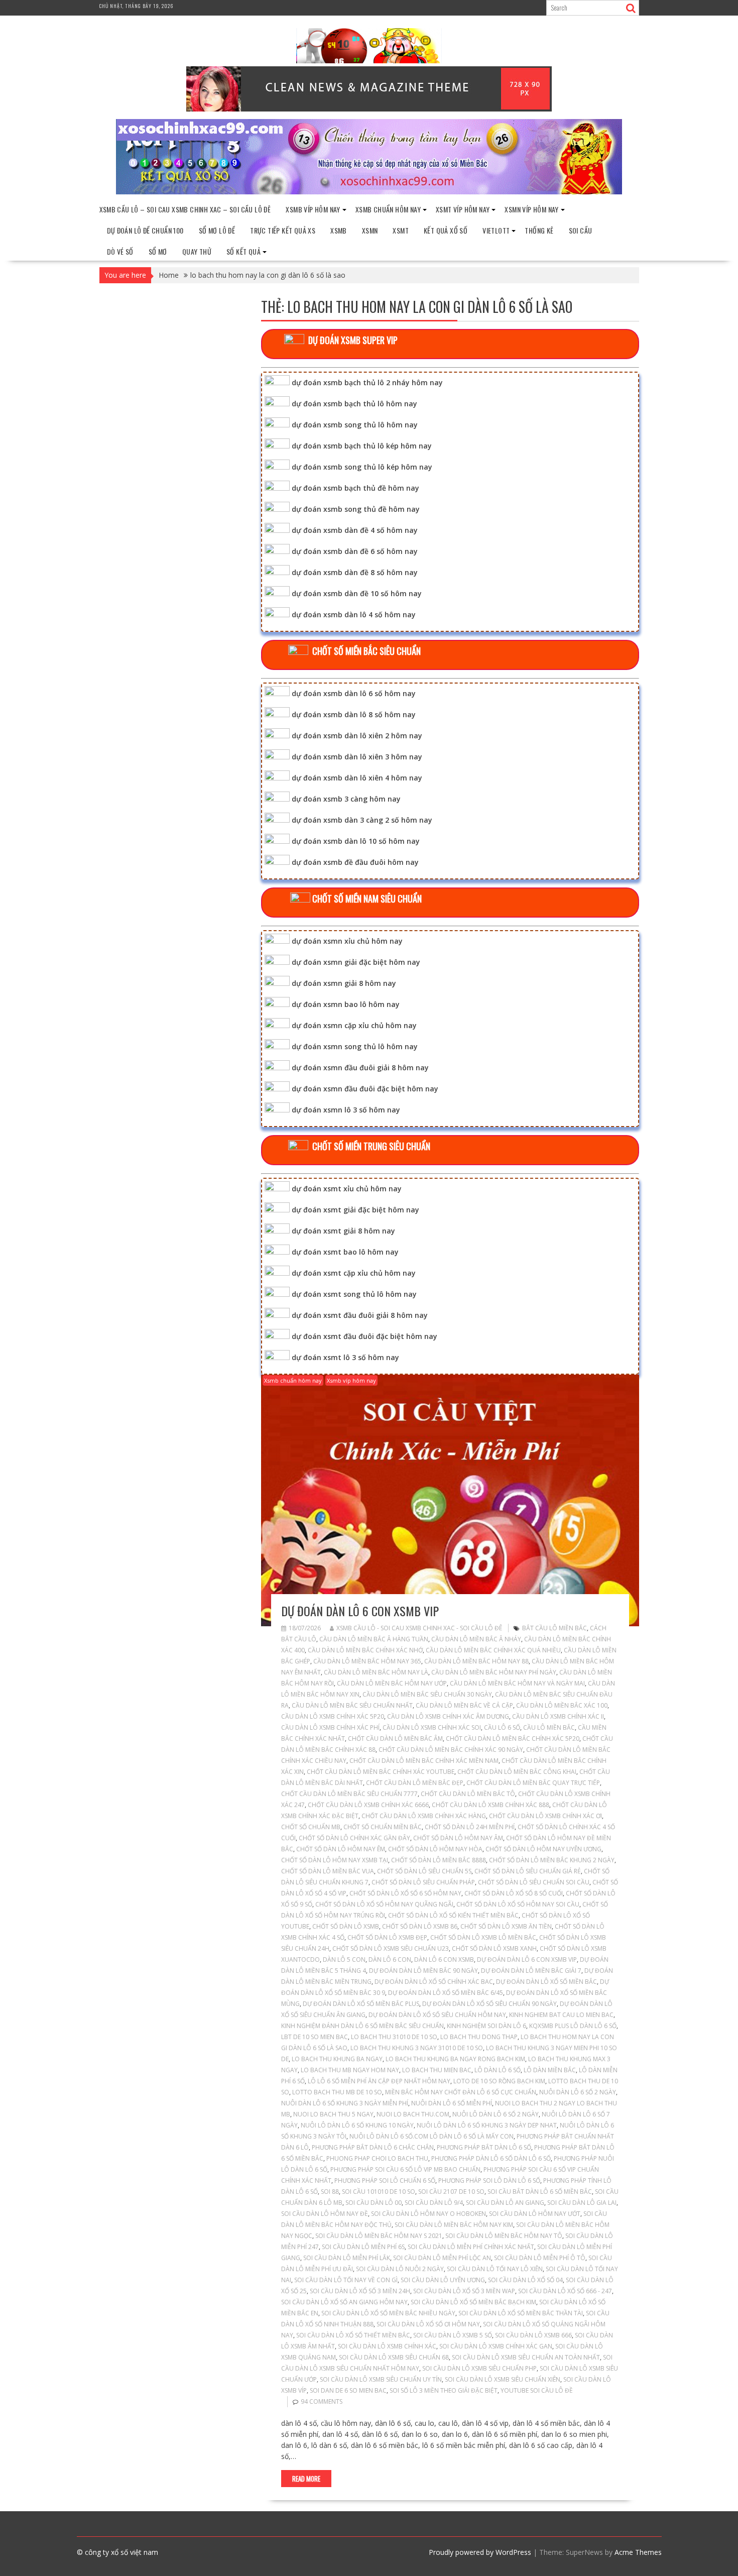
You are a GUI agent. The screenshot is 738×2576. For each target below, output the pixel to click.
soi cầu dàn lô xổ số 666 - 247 (565, 2291)
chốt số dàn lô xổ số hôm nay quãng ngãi (384, 1904)
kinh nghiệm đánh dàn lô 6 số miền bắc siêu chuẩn (362, 2026)
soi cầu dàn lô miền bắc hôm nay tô (504, 2236)
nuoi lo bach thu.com (413, 2114)
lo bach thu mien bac (437, 2070)
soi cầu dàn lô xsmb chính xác (387, 2346)
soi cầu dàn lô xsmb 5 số (453, 2335)
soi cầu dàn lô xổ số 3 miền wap (464, 2291)
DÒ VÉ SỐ (120, 251)
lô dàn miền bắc (550, 2070)
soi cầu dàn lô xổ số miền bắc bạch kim (473, 2302)
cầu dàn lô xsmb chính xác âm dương (448, 1716)
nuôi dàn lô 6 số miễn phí (452, 2103)
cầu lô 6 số (502, 1727)
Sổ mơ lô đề (217, 230)
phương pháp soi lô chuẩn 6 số (385, 2180)
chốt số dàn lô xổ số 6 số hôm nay (405, 1893)
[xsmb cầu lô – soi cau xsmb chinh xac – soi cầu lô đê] (369, 192)
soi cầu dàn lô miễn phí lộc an (442, 2258)
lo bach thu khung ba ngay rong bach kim (455, 2059)
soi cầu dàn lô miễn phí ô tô (540, 2258)
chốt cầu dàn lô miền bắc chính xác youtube (381, 1772)
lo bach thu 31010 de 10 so (394, 2037)
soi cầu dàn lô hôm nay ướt (535, 2214)
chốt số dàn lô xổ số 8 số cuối (514, 1893)
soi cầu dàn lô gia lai (582, 2203)
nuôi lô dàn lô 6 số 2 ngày (496, 2114)
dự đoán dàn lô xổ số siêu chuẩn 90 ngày (489, 2004)
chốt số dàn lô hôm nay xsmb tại (335, 1860)
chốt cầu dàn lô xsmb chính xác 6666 (368, 1805)
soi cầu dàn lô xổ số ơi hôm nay (428, 2324)
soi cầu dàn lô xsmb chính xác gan (496, 2346)
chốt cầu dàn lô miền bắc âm (395, 1739)
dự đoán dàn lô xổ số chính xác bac (434, 1982)
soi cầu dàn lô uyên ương (443, 2280)
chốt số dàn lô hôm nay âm (458, 1838)
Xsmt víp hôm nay (463, 209)
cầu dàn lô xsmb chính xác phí (330, 1727)
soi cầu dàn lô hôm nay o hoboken (428, 2214)
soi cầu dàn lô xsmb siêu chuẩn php (479, 2368)
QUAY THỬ (197, 251)
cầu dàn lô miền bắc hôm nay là (376, 1672)
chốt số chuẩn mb (311, 1827)
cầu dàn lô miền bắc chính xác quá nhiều (493, 1650)
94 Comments (322, 2401)
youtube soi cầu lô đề (537, 2390)
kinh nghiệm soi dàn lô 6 (486, 2026)
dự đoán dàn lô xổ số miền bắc (546, 1982)
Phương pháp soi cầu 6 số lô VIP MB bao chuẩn (405, 2169)
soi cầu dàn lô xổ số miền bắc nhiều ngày (388, 2313)
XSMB (339, 230)
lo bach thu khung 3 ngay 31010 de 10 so (417, 2048)
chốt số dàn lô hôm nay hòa (435, 1849)
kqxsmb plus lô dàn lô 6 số (573, 2026)
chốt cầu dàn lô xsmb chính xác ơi (545, 1816)
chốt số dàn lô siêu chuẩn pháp (423, 1882)
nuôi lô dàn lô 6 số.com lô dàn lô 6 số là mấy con (432, 2136)
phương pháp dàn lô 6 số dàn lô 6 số (491, 2158)
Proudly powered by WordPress (480, 2552)
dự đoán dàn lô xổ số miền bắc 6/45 (446, 1993)
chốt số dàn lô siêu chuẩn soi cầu (534, 1882)
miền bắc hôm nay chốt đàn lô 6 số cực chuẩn (461, 2092)
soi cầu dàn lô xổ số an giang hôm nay (344, 2302)
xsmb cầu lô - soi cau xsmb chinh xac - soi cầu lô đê (419, 1628)
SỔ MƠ (158, 251)
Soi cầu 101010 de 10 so (379, 2192)
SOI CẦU (581, 230)
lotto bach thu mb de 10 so (337, 2092)
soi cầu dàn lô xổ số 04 (525, 2280)
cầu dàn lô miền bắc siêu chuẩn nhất (352, 1705)
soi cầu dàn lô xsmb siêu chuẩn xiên (503, 2379)
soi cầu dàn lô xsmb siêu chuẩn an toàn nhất (526, 2357)
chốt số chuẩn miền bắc (383, 1827)
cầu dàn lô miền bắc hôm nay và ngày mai (517, 1683)
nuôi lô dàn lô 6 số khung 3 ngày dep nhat (487, 2125)
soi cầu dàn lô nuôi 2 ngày (400, 2269)
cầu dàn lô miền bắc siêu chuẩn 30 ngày (427, 1694)
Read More (306, 2479)
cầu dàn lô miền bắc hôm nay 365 (367, 1661)
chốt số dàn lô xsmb (346, 1926)
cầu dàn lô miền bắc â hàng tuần (374, 1639)
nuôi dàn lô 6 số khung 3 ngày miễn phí (345, 2103)
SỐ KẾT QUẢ (243, 251)
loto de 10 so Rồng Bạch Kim (499, 2081)
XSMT (401, 230)
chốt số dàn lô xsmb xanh (494, 1948)
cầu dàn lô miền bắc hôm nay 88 (476, 1661)
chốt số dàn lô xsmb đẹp (387, 1937)
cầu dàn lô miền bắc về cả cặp (464, 1705)
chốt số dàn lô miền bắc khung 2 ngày (552, 1860)
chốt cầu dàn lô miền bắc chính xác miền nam (424, 1761)
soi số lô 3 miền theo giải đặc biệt (444, 2390)
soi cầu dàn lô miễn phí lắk (347, 2258)
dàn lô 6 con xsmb (444, 1959)
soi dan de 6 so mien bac (348, 2390)
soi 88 (330, 2192)
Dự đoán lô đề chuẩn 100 (145, 230)
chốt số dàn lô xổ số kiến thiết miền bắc (453, 1915)
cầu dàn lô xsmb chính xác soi (432, 1727)
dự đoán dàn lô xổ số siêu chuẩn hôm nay (437, 2015)
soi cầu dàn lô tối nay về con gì (346, 2280)
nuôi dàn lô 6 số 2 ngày (578, 2092)
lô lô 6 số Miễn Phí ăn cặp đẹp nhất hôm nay (379, 2081)
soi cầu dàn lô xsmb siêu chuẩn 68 (394, 2357)
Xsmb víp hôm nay (313, 209)
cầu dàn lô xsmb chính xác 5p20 (333, 1716)
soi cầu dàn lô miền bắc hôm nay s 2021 (379, 2236)
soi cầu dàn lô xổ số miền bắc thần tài (521, 2313)
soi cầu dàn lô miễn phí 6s (363, 2247)
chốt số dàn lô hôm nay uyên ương (543, 1849)
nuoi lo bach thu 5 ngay (333, 2114)
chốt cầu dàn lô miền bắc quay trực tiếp (533, 1783)
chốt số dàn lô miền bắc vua (328, 1871)
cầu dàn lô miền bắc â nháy (476, 1639)
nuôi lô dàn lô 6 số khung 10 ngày (357, 2125)
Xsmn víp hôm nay (531, 209)
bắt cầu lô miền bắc (555, 1628)
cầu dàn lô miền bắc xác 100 (562, 1705)
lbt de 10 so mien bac (315, 2037)
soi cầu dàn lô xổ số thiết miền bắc (353, 2335)
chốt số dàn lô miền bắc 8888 (439, 1860)
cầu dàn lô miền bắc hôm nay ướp (392, 1683)
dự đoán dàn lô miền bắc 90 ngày (423, 1971)
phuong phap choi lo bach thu (377, 2158)
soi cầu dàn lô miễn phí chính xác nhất (471, 2247)
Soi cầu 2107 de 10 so (451, 2192)
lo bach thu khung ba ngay (337, 2059)
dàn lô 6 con (390, 1959)
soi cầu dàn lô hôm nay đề (325, 2214)
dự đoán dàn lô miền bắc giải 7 (531, 1971)
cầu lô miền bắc (549, 1727)
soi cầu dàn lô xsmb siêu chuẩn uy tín (381, 2379)
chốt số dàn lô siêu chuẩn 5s (424, 1871)
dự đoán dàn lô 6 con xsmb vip (360, 1611)
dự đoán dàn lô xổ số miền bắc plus (361, 2004)
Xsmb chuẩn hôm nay (388, 209)
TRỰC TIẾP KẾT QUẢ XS (283, 230)
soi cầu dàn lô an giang (505, 2203)
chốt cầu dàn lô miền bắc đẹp (415, 1783)
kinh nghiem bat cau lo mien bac (561, 2015)
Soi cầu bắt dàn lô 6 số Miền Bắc (540, 2192)
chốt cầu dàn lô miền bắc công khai (517, 1772)
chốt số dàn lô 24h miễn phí (470, 1827)
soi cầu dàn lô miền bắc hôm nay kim (454, 2225)
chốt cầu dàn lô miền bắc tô (468, 1794)
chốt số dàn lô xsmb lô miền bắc (483, 1937)
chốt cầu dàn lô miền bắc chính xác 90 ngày (451, 1750)
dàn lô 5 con (344, 1959)
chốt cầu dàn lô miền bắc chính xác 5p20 (513, 1739)
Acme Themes (638, 2552)
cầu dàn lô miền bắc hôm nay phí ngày (494, 1672)
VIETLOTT (496, 230)
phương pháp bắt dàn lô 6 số (484, 2147)
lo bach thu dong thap (479, 2037)
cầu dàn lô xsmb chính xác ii (558, 1716)
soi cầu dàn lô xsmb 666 (533, 2335)
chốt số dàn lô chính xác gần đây (354, 1838)
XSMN (370, 230)
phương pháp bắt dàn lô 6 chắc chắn (373, 2147)
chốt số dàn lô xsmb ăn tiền (506, 1926)
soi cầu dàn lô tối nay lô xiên (495, 2269)
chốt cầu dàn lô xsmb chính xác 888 (490, 1805)
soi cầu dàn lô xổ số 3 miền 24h (360, 2291)
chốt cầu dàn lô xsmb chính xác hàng (424, 1816)
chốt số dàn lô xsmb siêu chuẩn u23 (391, 1948)
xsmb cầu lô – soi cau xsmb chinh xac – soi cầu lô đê (185, 209)
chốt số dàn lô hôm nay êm (341, 1849)
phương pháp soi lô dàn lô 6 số (489, 2180)
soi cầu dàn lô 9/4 (434, 2203)
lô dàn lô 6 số (498, 2070)
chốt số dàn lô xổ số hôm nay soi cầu (518, 1904)
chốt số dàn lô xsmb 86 (420, 1926)
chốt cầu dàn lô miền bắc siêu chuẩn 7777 (349, 1794)
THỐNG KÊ (539, 230)
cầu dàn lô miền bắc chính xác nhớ (365, 1650)
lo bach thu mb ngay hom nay (350, 2070)
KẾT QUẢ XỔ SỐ (446, 230)
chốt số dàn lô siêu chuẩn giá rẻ (528, 1871)
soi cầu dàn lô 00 (374, 2203)
